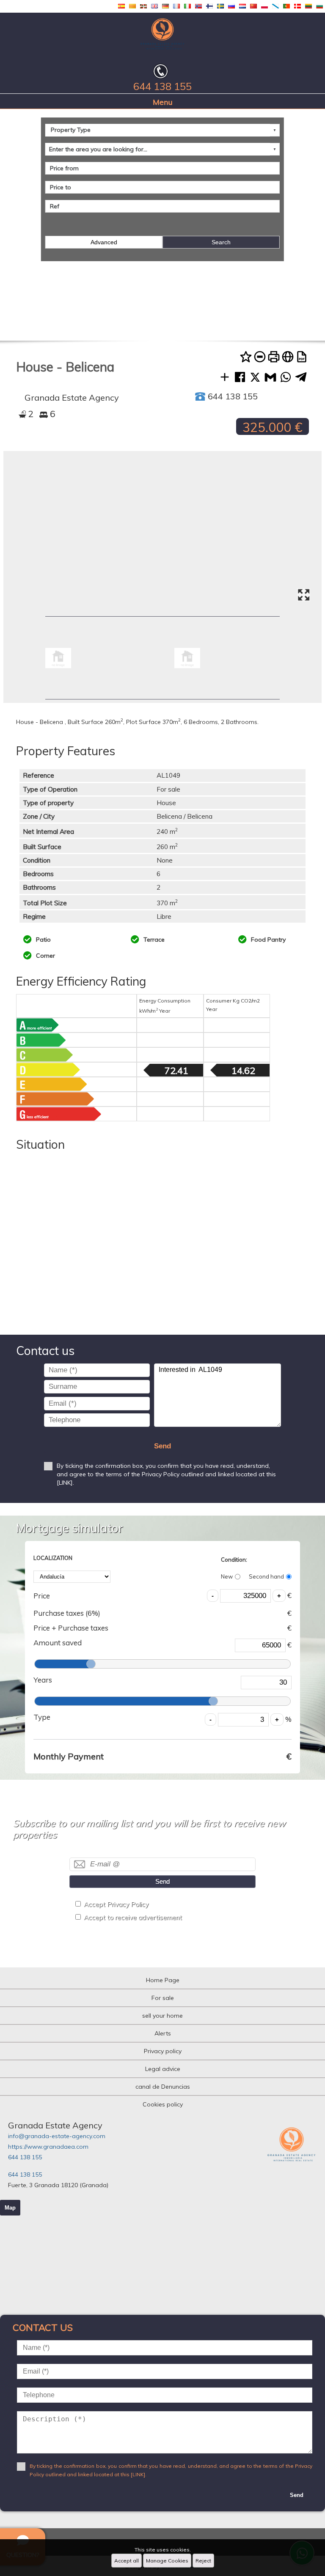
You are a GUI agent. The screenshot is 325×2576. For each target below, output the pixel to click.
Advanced (104, 242)
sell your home (162, 2016)
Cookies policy (163, 2104)
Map (10, 2208)
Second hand (266, 1576)
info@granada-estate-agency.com (57, 2136)
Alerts (163, 2033)
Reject (203, 2561)
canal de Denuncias (163, 2087)
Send (162, 1446)
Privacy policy (163, 2051)
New (227, 1576)
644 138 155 (25, 2157)
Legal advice (163, 2069)
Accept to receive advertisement (133, 1917)
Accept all (127, 2561)
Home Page (163, 1980)
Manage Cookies (167, 2561)
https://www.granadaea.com (48, 2147)
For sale (163, 1998)
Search (221, 242)
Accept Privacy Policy (116, 1904)
